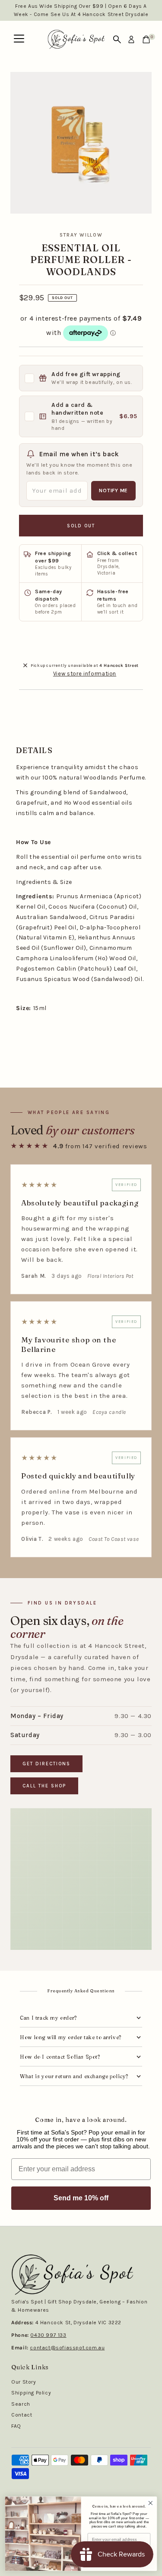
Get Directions (46, 1764)
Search (21, 2404)
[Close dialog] (151, 2503)
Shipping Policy (31, 2393)
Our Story (24, 2382)
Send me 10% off (81, 2198)
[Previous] (22, 86)
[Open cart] (146, 39)
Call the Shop (44, 1786)
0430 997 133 (48, 2335)
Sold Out (81, 526)
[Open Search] (117, 39)
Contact (22, 2415)
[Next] (44, 86)
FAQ (16, 2426)
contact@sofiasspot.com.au (67, 2348)
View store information (85, 674)
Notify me (113, 491)
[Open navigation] (19, 39)
